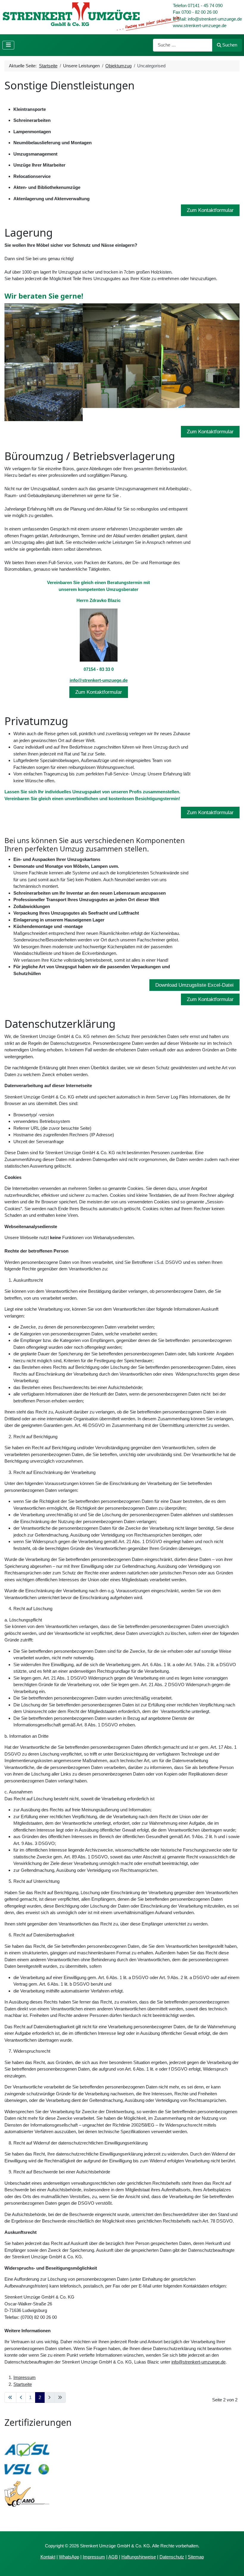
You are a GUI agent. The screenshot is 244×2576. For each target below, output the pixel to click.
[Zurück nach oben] (234, 2566)
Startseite (23, 2384)
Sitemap (196, 2557)
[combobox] (183, 45)
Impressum (25, 2377)
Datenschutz (172, 2557)
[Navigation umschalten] (8, 45)
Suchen (230, 45)
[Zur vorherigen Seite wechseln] (21, 2397)
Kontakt (48, 2557)
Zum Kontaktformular (210, 210)
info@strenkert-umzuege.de (99, 680)
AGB (113, 2557)
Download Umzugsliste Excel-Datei (194, 985)
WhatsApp (69, 2557)
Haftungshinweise (139, 2557)
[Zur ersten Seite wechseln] (10, 2397)
